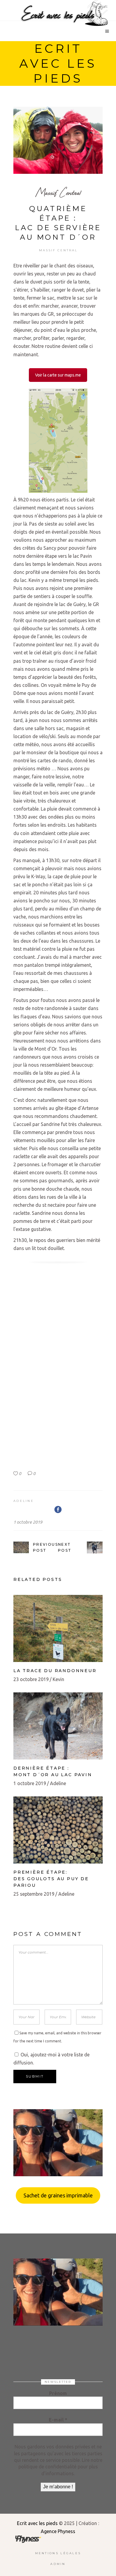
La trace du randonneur (55, 1671)
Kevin (58, 1679)
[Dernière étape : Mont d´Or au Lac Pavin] (58, 1726)
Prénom (58, 2393)
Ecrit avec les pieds (37, 2523)
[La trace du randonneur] (58, 1628)
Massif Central (58, 192)
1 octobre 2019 (28, 1522)
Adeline (24, 1501)
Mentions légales (58, 2553)
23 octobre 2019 (31, 1679)
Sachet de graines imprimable (58, 2195)
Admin (58, 2564)
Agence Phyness (58, 2531)
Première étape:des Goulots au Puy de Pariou (51, 1879)
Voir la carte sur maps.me (58, 375)
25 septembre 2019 (34, 1894)
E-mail (58, 2420)
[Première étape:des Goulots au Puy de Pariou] (58, 1830)
